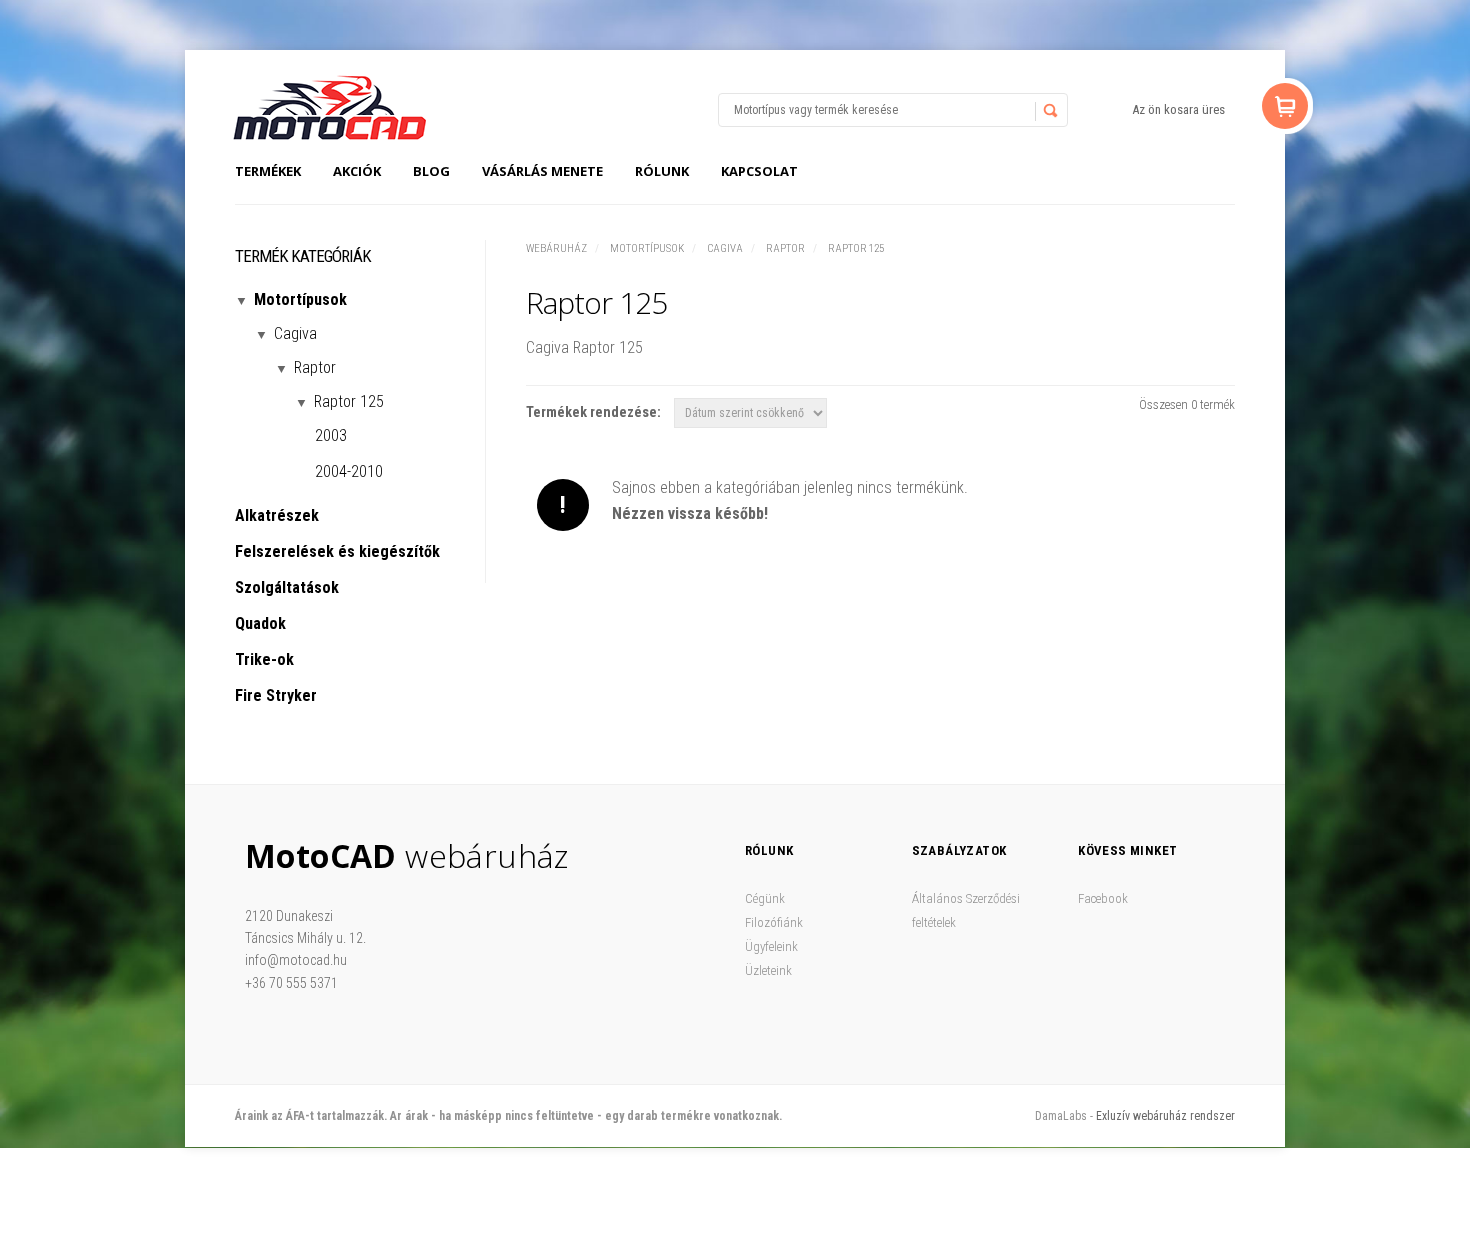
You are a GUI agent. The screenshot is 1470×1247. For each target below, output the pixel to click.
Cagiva (725, 248)
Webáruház (556, 248)
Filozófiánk (774, 922)
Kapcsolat (759, 171)
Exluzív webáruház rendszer (1165, 1116)
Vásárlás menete (542, 171)
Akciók (357, 171)
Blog (431, 171)
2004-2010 (349, 471)
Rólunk (662, 171)
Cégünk (765, 898)
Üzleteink (768, 970)
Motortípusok (647, 248)
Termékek (268, 171)
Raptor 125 (856, 248)
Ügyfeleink (771, 946)
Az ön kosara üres (1178, 109)
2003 (331, 435)
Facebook (1103, 898)
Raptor (785, 248)
